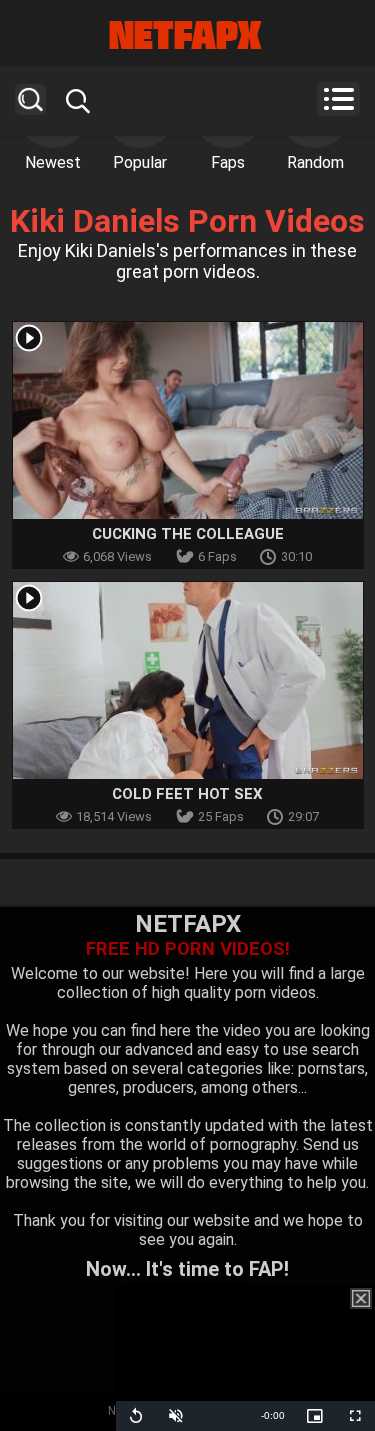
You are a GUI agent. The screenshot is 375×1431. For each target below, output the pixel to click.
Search (30, 99)
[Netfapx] (187, 35)
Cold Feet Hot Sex (187, 794)
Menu (338, 99)
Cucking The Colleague (188, 534)
